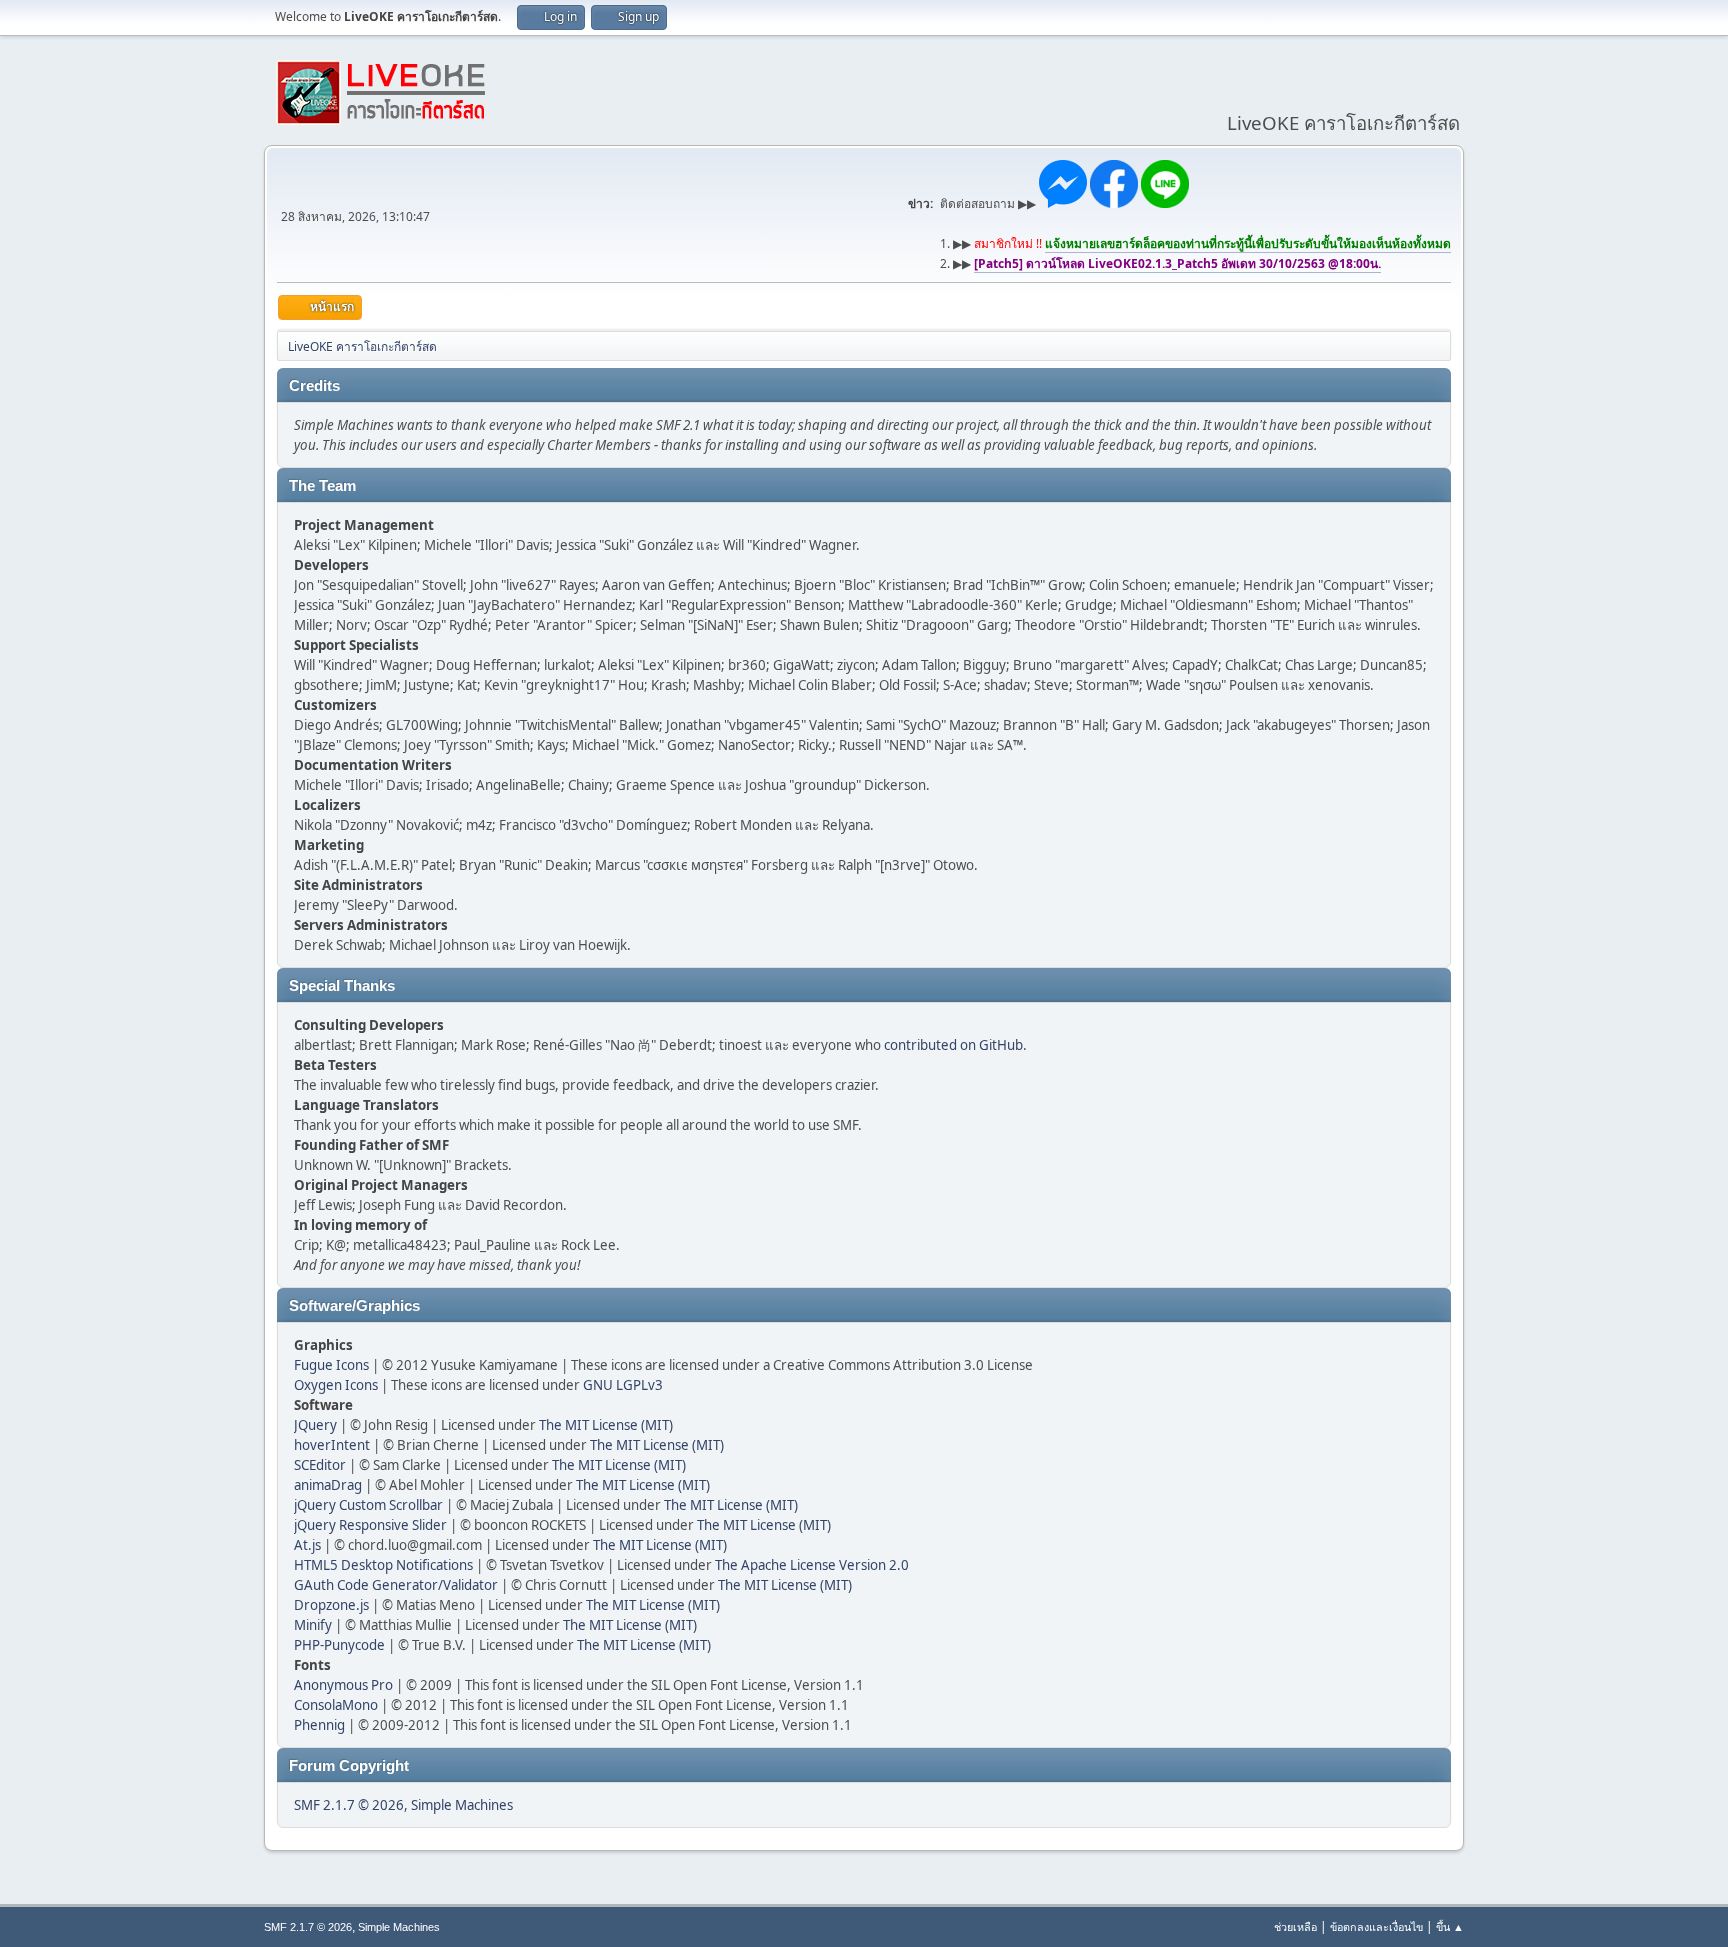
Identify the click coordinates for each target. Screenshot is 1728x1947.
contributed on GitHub (953, 1045)
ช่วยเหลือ (1295, 1926)
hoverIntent (332, 1445)
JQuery (315, 1425)
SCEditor (320, 1465)
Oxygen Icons (336, 1385)
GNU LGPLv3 (623, 1385)
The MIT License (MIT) (606, 1425)
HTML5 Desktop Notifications (383, 1565)
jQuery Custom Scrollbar (368, 1505)
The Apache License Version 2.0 (812, 1565)
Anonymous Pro (343, 1685)
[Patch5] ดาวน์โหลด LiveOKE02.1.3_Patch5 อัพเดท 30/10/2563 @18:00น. (1177, 263)
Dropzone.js (331, 1605)
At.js (307, 1545)
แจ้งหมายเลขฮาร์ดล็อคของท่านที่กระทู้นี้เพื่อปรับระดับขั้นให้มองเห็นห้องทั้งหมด (1248, 243)
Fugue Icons (331, 1365)
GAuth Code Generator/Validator (396, 1585)
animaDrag (328, 1485)
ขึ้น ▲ (1450, 1926)
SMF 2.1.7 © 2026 (349, 1805)
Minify (313, 1625)
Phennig (319, 1725)
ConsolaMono (336, 1705)
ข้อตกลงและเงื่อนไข (1376, 1926)
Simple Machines (462, 1805)
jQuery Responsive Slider (370, 1525)
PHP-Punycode (339, 1645)
